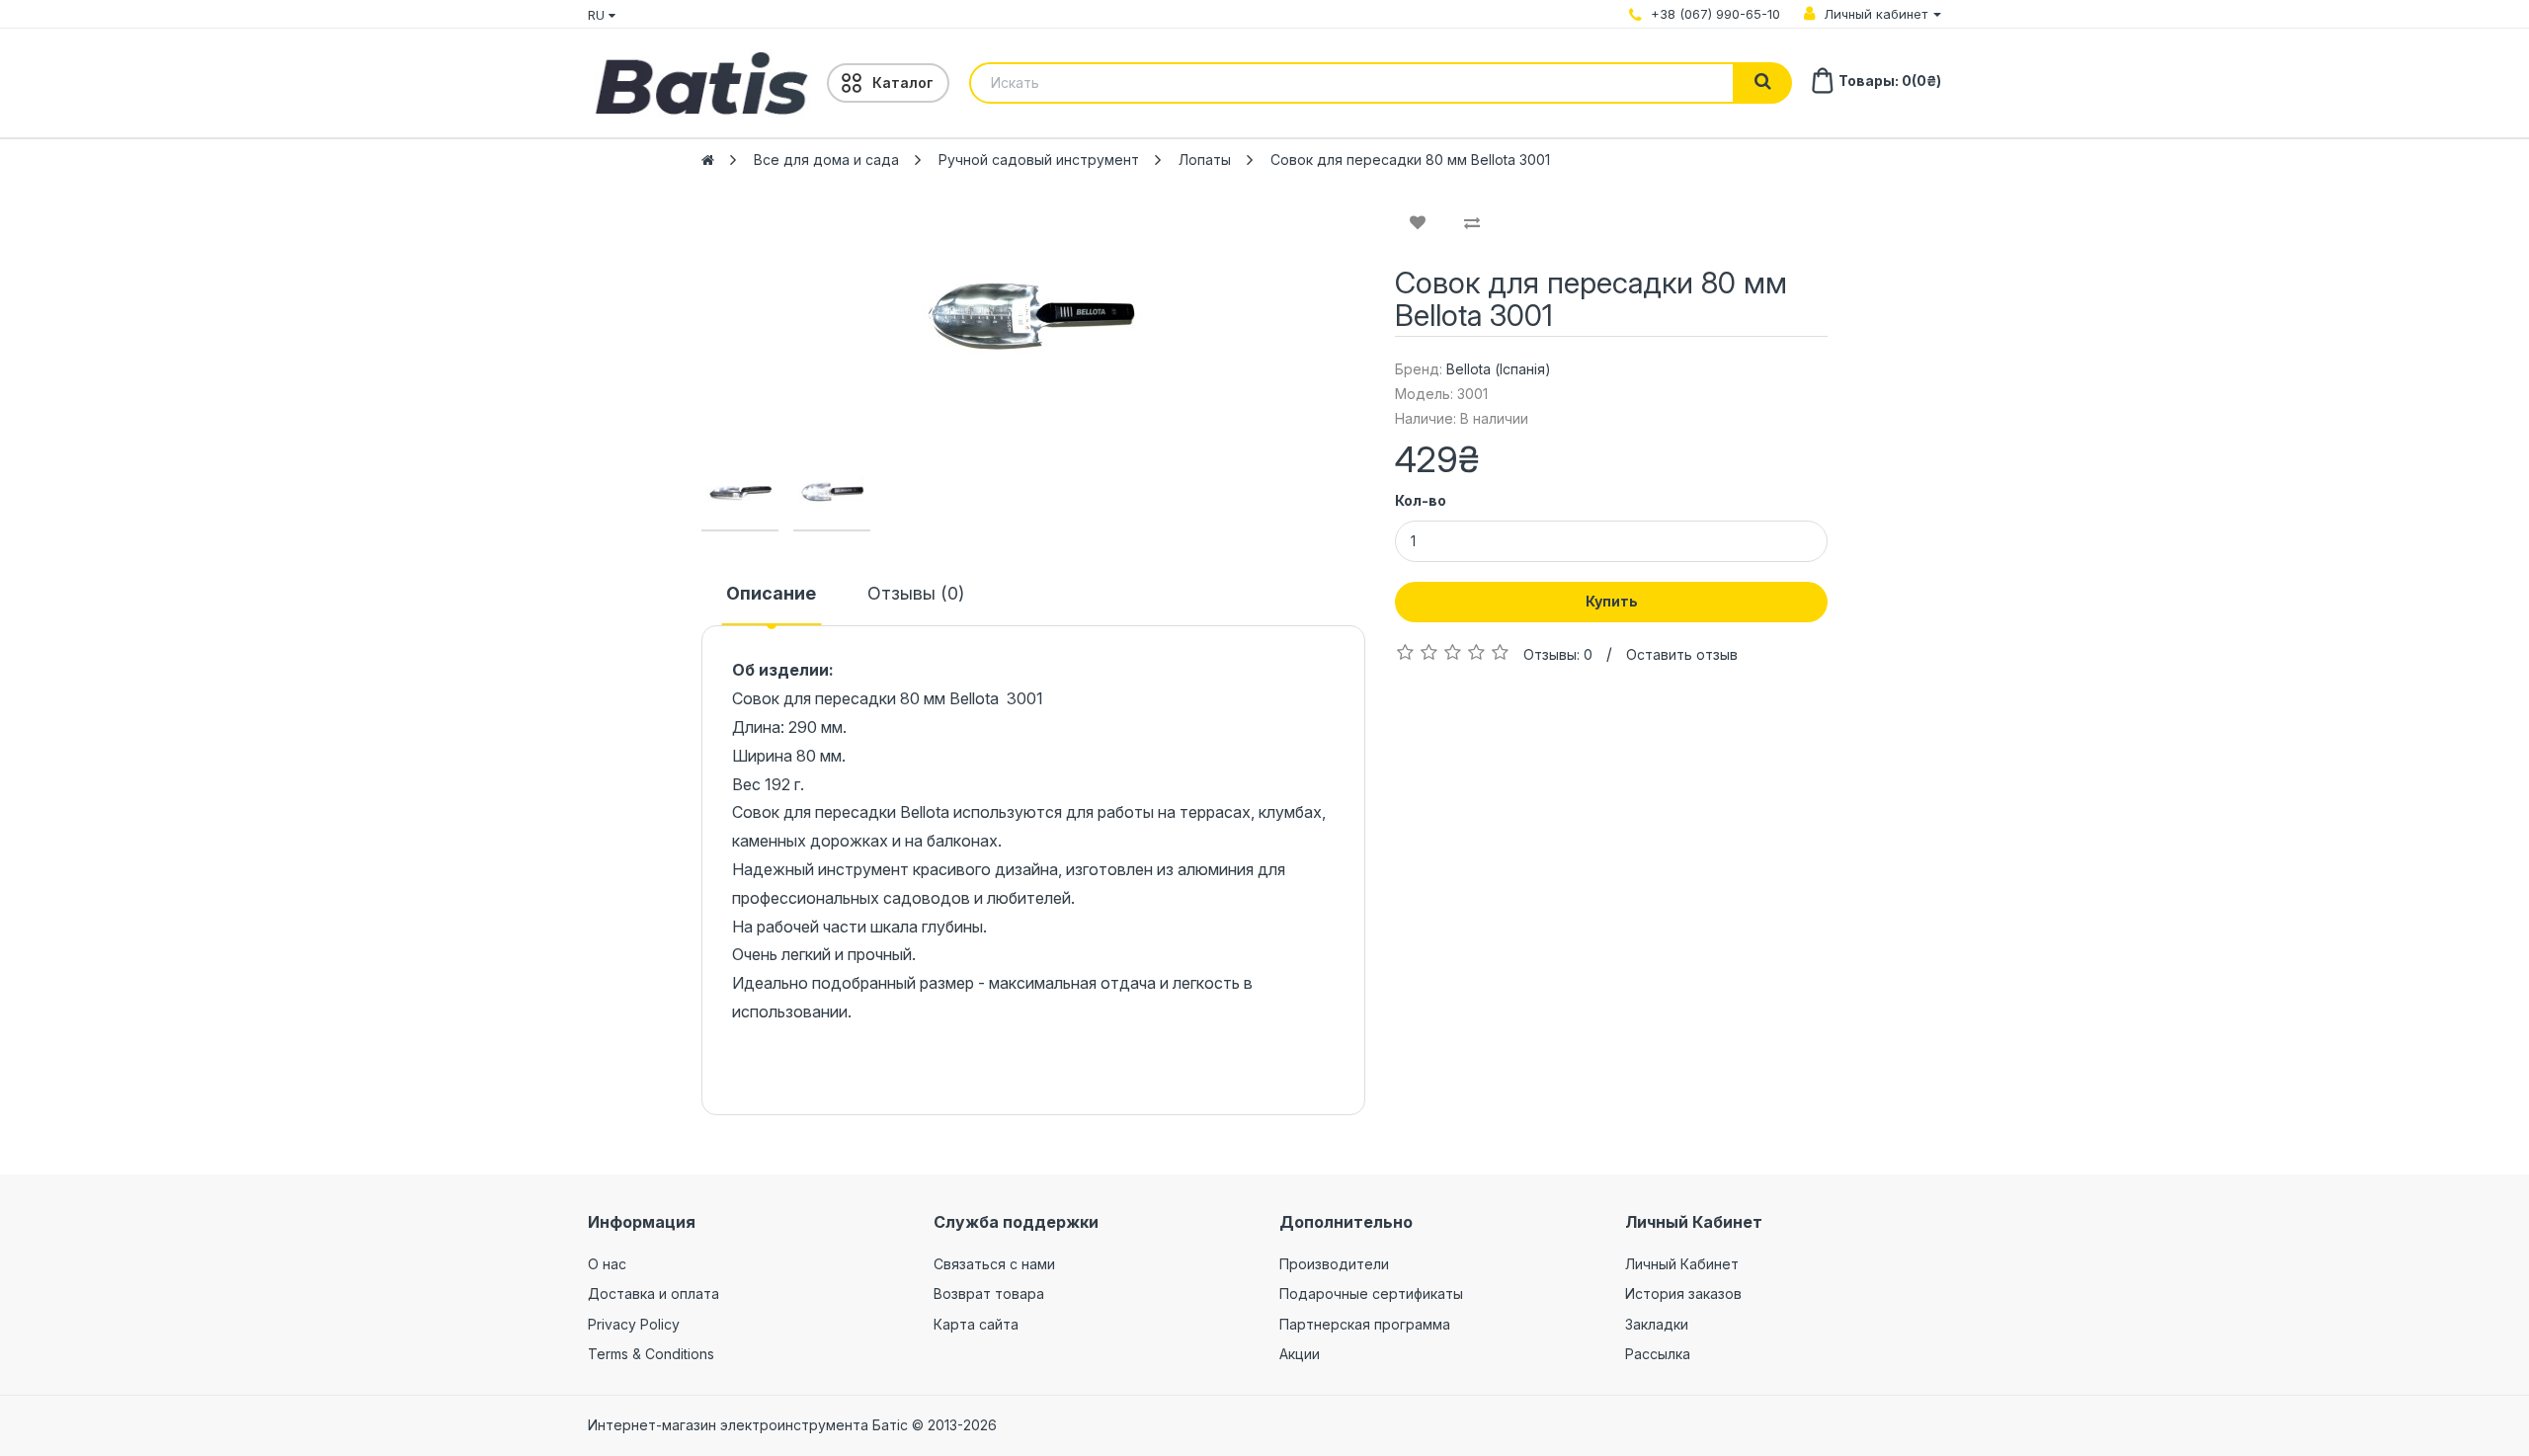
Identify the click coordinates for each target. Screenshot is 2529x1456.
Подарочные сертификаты (1371, 1294)
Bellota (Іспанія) (1499, 369)
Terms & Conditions (651, 1354)
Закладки (1657, 1324)
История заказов (1683, 1294)
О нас (607, 1264)
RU (598, 15)
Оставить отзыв (1682, 654)
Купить (1612, 601)
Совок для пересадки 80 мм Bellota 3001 (1410, 160)
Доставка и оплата (653, 1294)
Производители (1334, 1264)
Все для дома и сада (826, 160)
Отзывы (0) (916, 593)
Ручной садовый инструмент (1039, 160)
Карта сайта (976, 1324)
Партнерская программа (1365, 1324)
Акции (1300, 1354)
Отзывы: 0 (1558, 654)
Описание (771, 593)
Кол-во (1421, 500)
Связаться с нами (994, 1264)
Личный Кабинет (1682, 1264)
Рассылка (1658, 1354)
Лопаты (1205, 160)
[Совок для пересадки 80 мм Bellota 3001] (1033, 316)
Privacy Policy (634, 1324)
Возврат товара (989, 1294)
